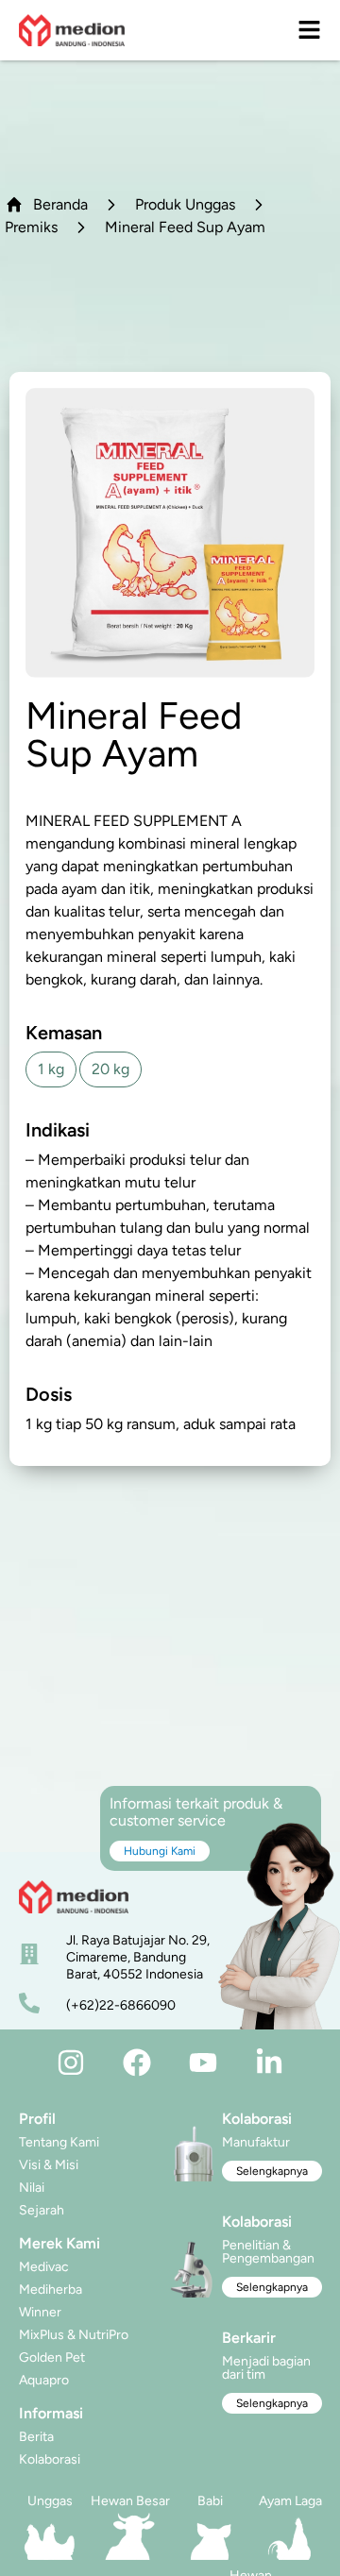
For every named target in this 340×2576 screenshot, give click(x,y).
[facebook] (137, 2062)
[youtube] (203, 2062)
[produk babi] (210, 2536)
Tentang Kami (59, 2142)
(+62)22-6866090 (121, 2005)
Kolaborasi (50, 2459)
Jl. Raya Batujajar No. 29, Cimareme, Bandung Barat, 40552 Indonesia (138, 1957)
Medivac (44, 2267)
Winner (40, 2312)
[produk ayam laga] (290, 2536)
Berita (36, 2437)
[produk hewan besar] (130, 2536)
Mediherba (51, 2290)
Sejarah (42, 2210)
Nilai (32, 2188)
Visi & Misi (49, 2165)
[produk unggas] (50, 2536)
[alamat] (29, 1954)
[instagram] (71, 2062)
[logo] (72, 30)
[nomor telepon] (29, 2003)
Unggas (50, 2501)
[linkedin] (269, 2062)
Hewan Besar (130, 2501)
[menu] (309, 30)
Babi (210, 2501)
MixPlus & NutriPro (74, 2335)
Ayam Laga (290, 2501)
